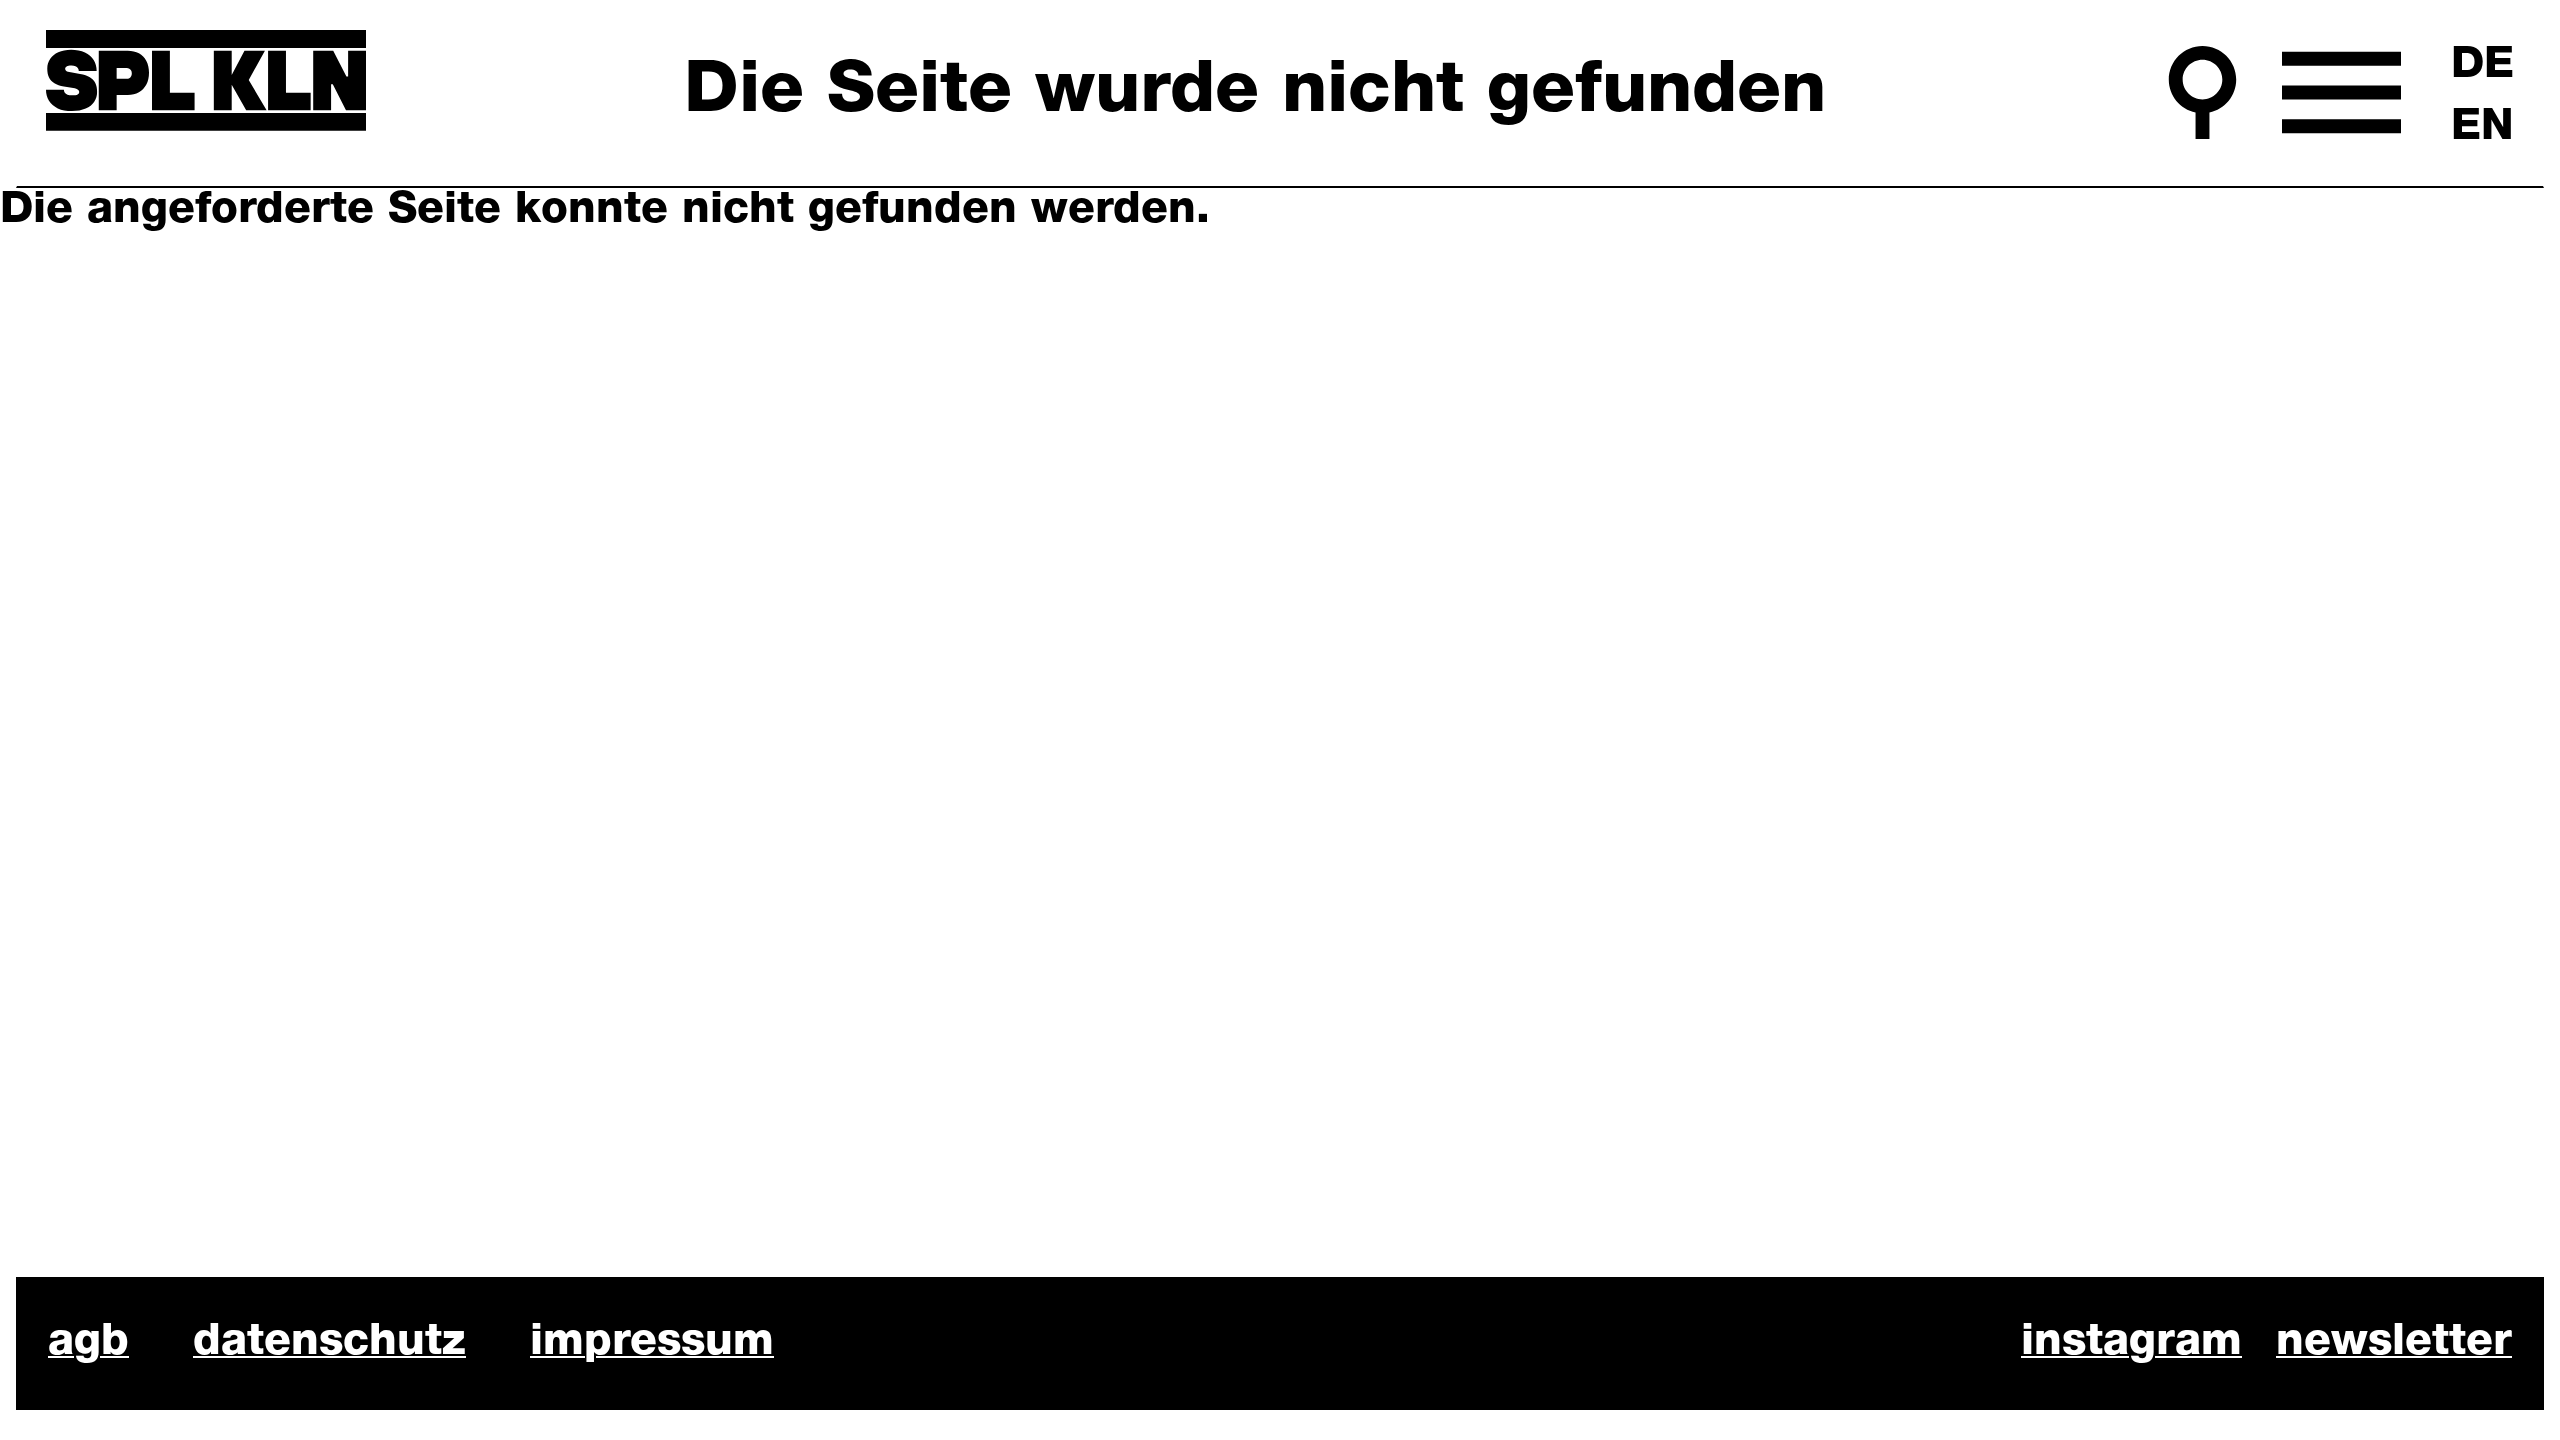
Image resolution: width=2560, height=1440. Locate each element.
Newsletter (2394, 1343)
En (2482, 128)
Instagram (2131, 1343)
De (2482, 66)
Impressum (652, 1343)
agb (88, 1343)
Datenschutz (329, 1343)
